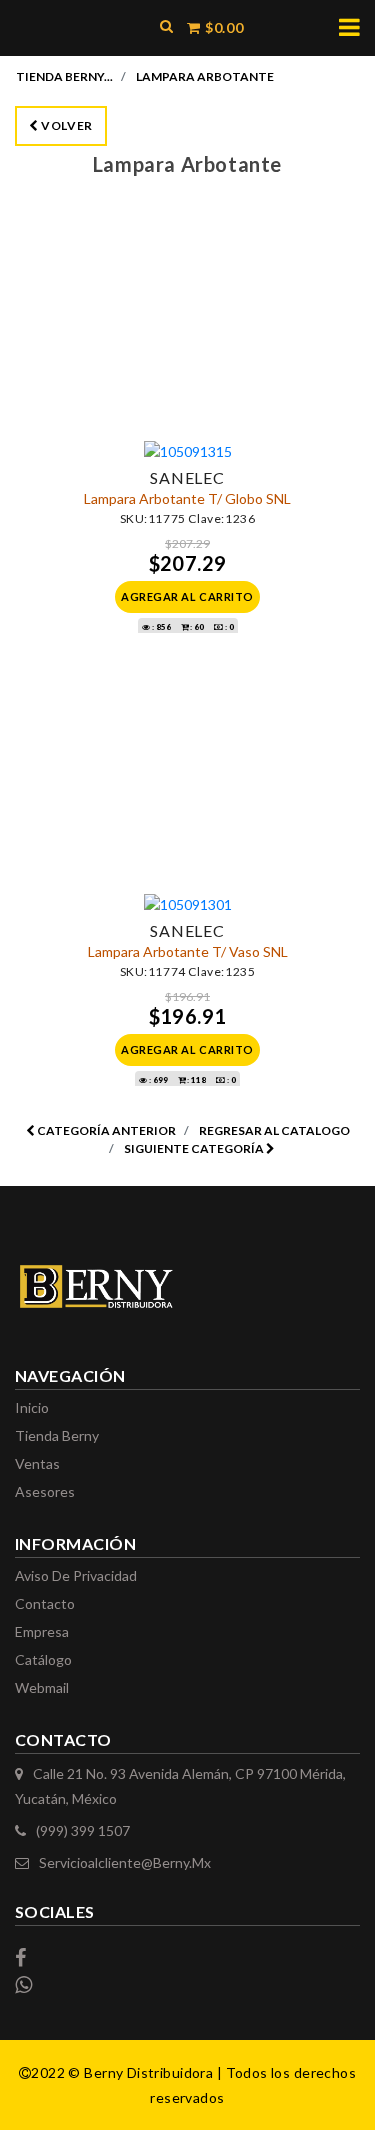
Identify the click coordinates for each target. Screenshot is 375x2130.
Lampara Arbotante (205, 76)
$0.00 (223, 27)
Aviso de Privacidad (76, 1575)
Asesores (45, 1491)
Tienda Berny (57, 1435)
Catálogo (43, 1659)
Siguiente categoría (195, 1148)
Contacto (45, 1603)
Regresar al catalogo (274, 1130)
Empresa (42, 1631)
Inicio (32, 1407)
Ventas (37, 1463)
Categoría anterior (105, 1130)
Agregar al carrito (187, 596)
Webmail (42, 1687)
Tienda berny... (64, 76)
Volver (66, 125)
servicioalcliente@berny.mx (125, 1862)
